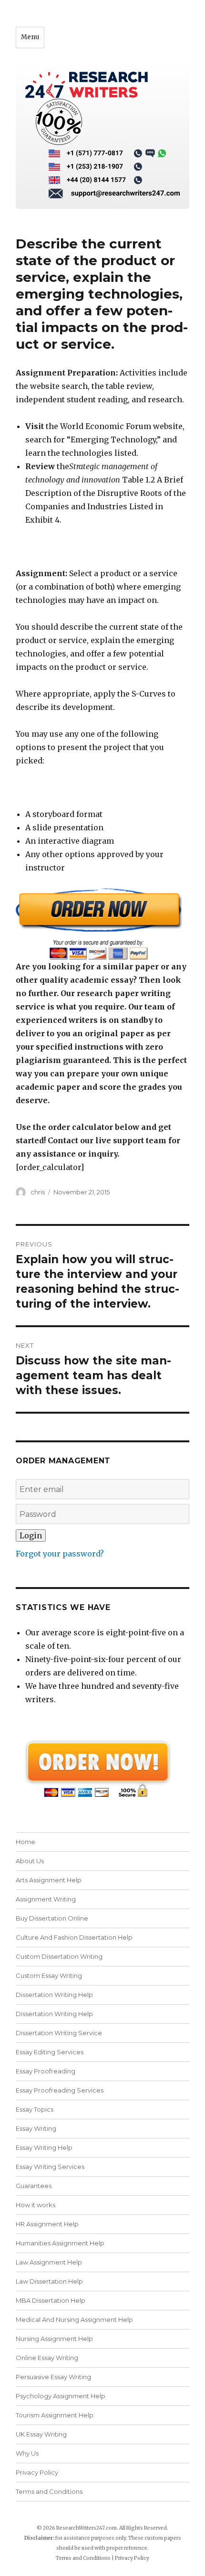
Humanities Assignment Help (60, 2243)
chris (38, 1192)
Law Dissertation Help (49, 2281)
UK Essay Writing (41, 2434)
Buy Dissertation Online (52, 1918)
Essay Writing (36, 2128)
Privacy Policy (37, 2472)
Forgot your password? (60, 1554)
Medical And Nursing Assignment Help (74, 2319)
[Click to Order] (102, 924)
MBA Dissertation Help (51, 2300)
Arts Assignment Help (49, 1880)
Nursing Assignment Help (54, 2339)
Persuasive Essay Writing (53, 2377)
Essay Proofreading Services (60, 2090)
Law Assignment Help (49, 2262)
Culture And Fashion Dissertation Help (74, 1937)
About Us (30, 1861)
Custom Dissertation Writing (59, 1956)
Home (26, 1842)
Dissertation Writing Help (54, 1995)
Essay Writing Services (50, 2167)
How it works (36, 2205)
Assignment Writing (46, 1899)
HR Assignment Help (47, 2224)
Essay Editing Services (50, 2052)
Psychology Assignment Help (61, 2396)
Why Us (27, 2453)
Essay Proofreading (46, 2071)
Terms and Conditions (49, 2491)
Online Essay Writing (47, 2358)
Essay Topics (35, 2109)
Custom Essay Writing (49, 1975)
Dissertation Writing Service (59, 2033)
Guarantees (34, 2186)
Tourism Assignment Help (55, 2415)
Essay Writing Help (44, 2147)
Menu (30, 37)
